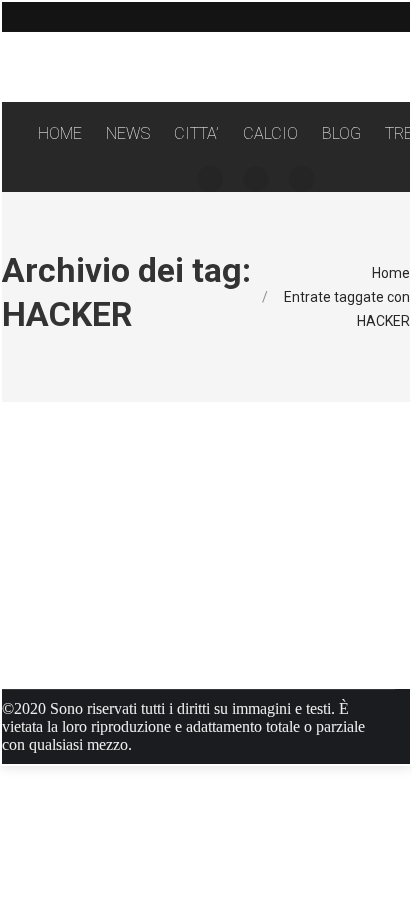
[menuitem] (60, 134)
